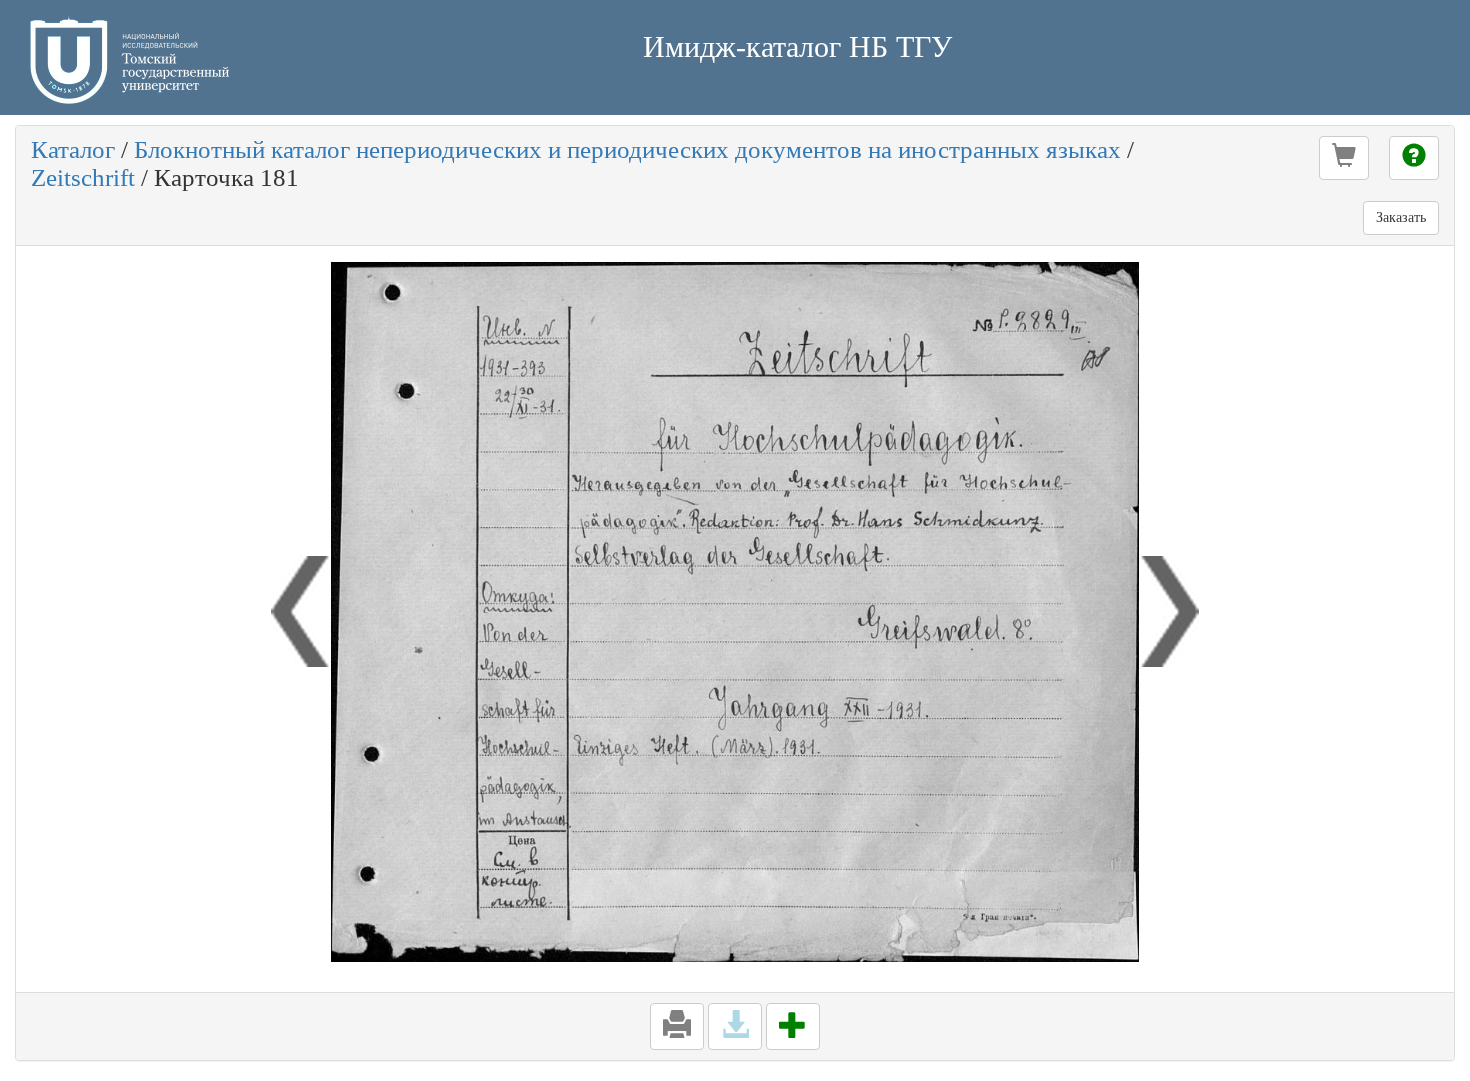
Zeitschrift (83, 177)
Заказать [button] (1401, 217)
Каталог (73, 149)
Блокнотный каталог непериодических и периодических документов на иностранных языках (627, 149)
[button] (1344, 158)
